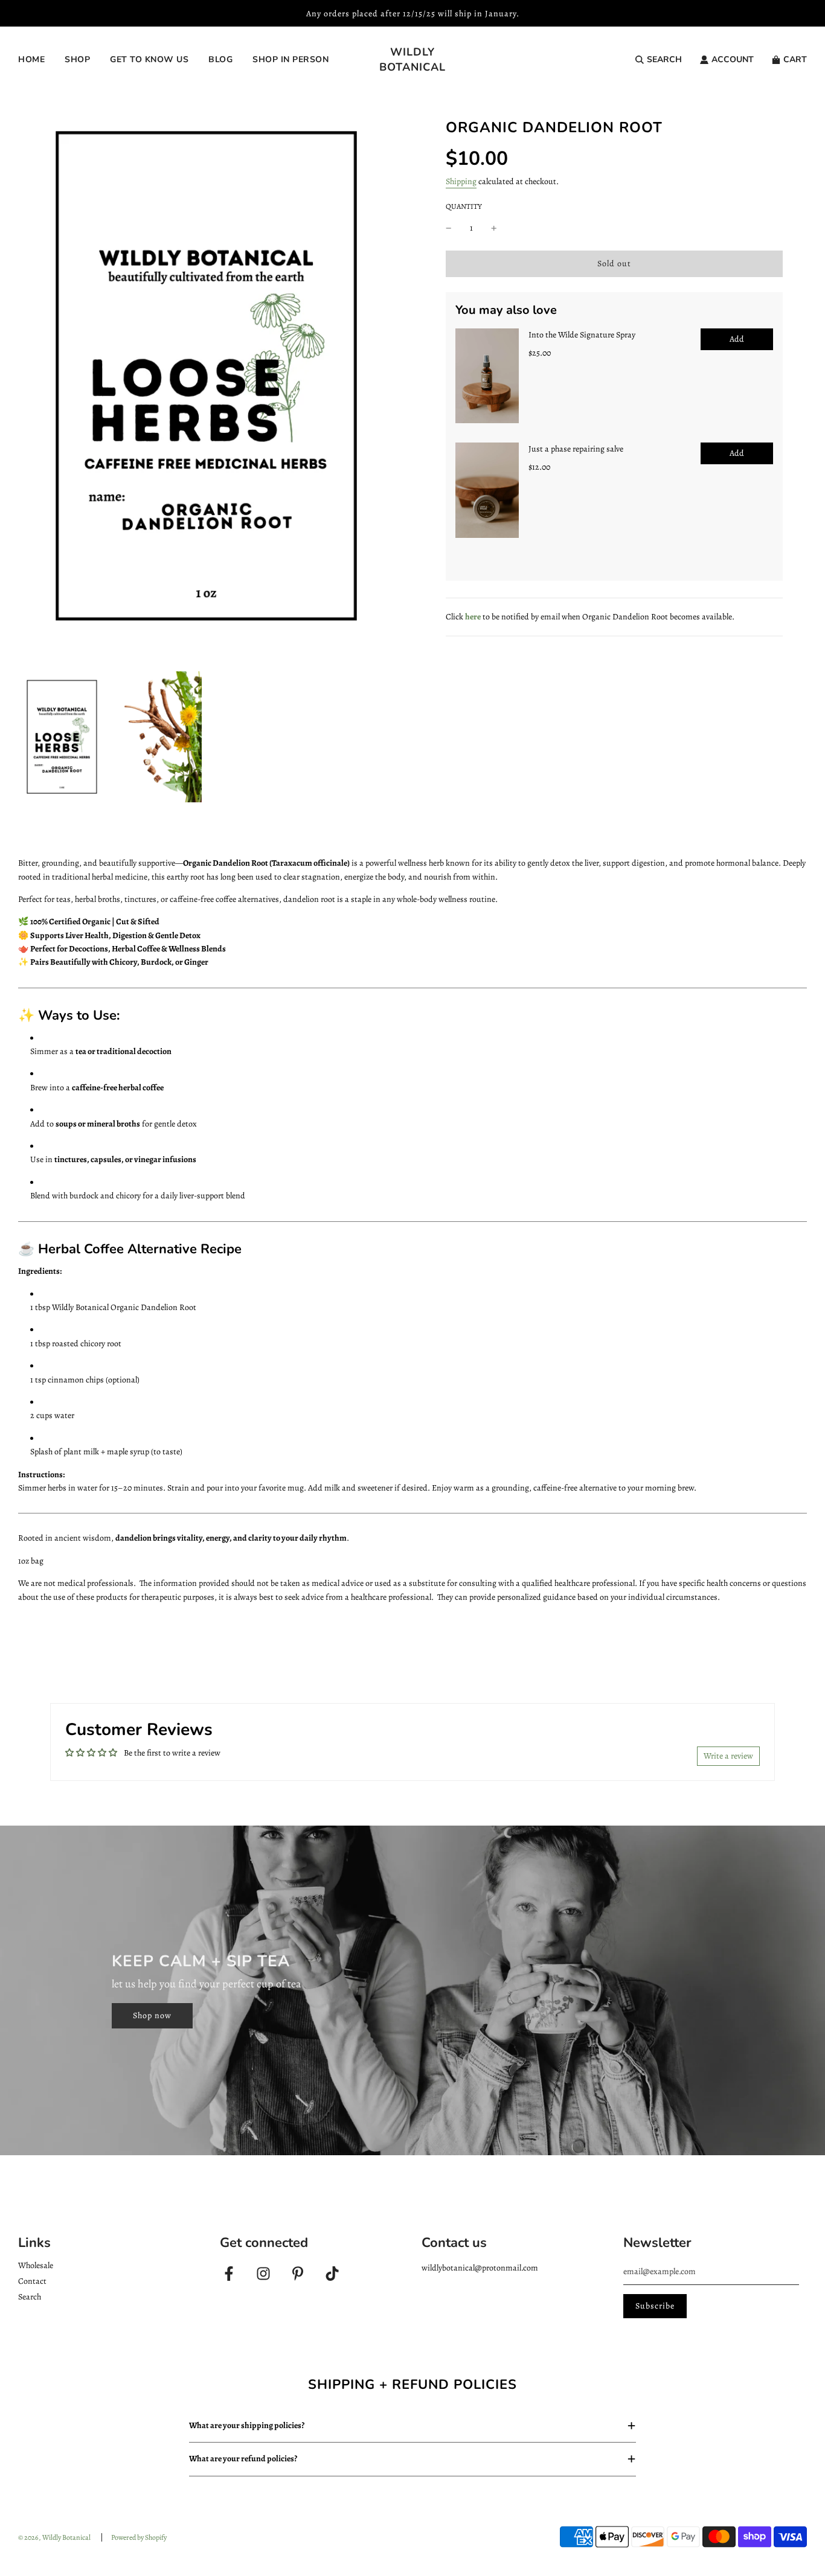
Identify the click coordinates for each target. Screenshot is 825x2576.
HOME (31, 59)
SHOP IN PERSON (291, 59)
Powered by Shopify (139, 2537)
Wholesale (36, 2265)
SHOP (77, 59)
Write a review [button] (728, 1756)
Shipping (461, 181)
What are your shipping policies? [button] (247, 2425)
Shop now (152, 2015)
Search (30, 2297)
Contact (32, 2281)
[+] (494, 228)
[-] (449, 228)
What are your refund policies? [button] (243, 2459)
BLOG (220, 59)
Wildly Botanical (412, 59)
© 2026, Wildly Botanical (54, 2537)
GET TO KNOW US (149, 59)
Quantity (464, 206)
